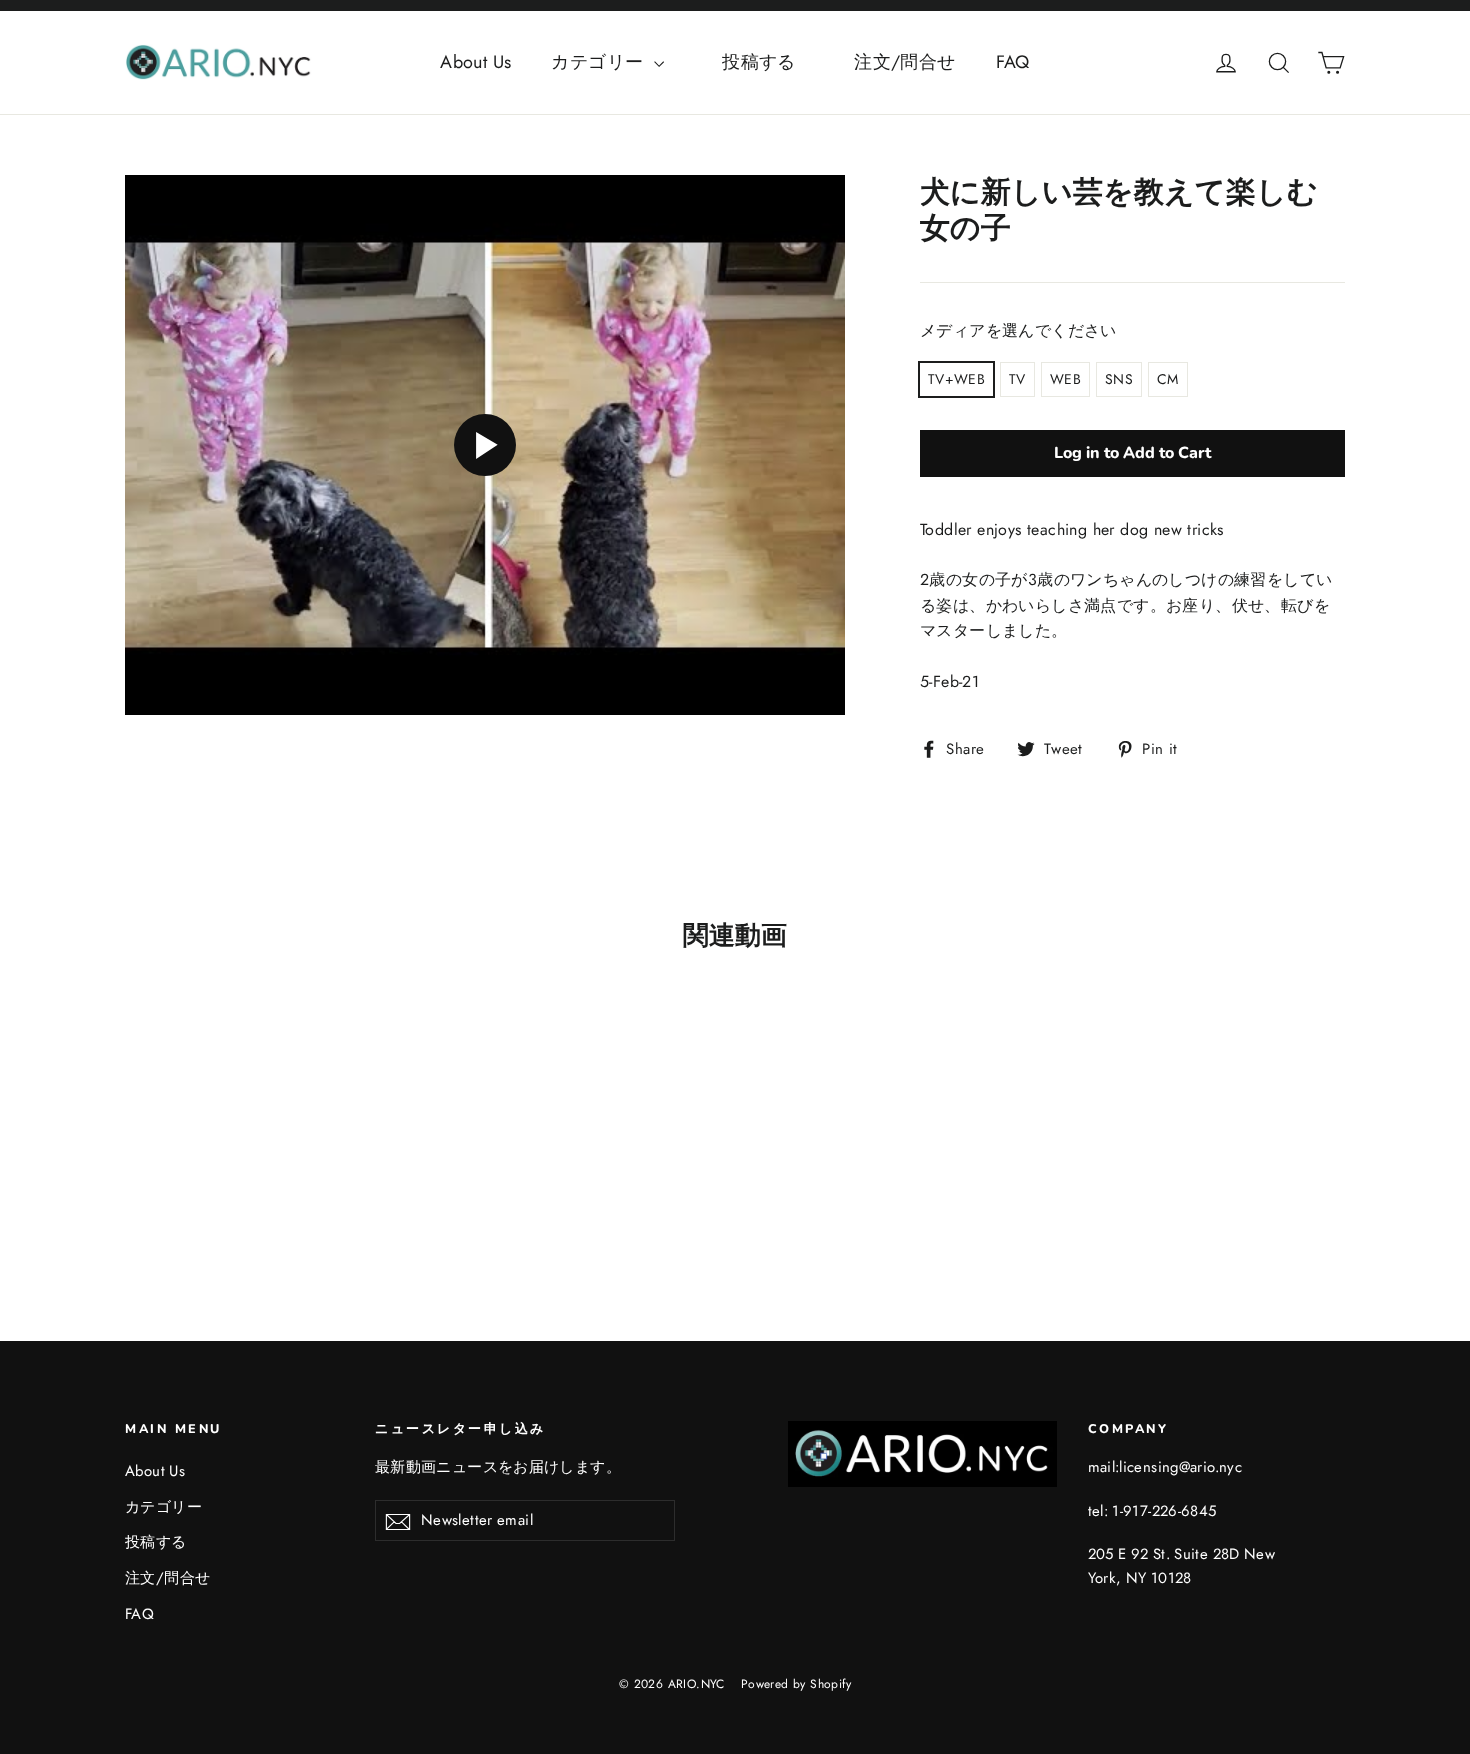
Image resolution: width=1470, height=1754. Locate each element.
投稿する (777, 62)
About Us (475, 62)
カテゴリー (599, 62)
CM (1168, 379)
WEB (1065, 379)
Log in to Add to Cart (1132, 453)
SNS (1119, 379)
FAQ (1013, 62)
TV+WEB (956, 379)
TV (1017, 379)
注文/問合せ (904, 62)
